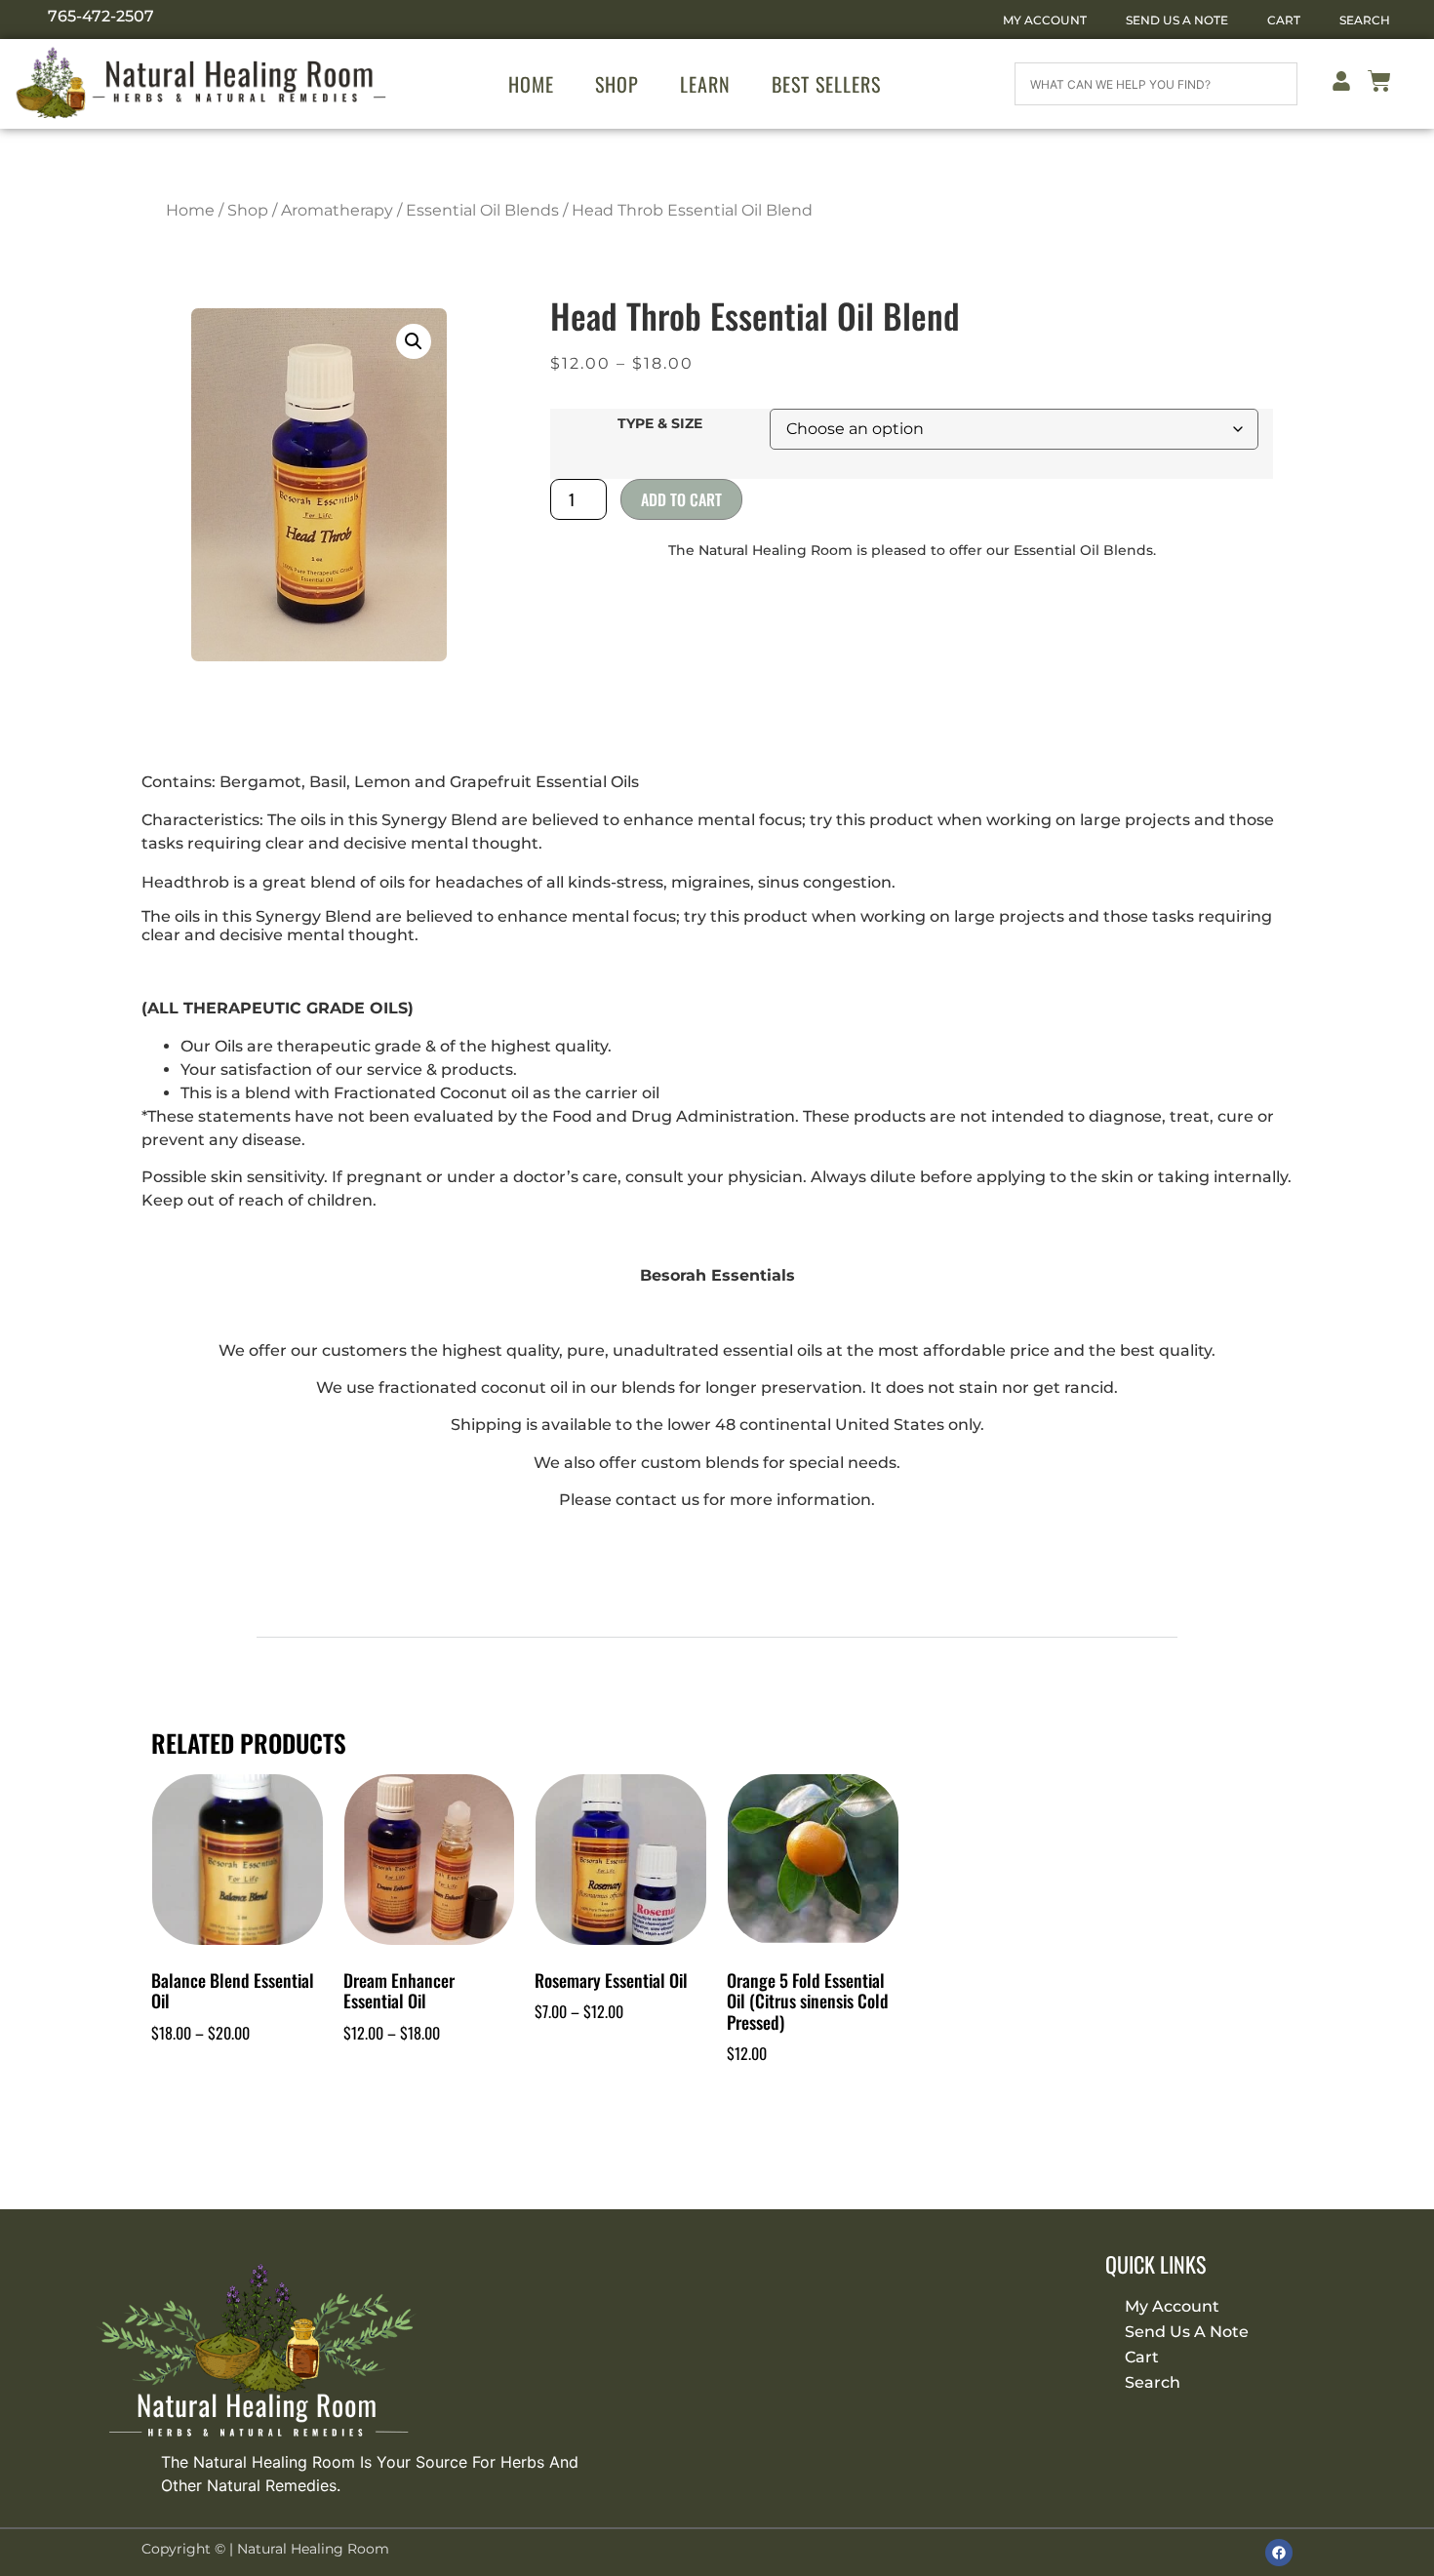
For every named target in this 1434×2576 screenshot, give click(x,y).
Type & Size (660, 423)
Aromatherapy (337, 210)
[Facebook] (1279, 2553)
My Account (1045, 20)
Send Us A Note (1177, 20)
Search (1365, 20)
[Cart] (1379, 84)
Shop (617, 84)
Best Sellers (826, 84)
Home (531, 84)
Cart (1284, 20)
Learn (705, 84)
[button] (414, 341)
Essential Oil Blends (482, 210)
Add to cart (681, 499)
